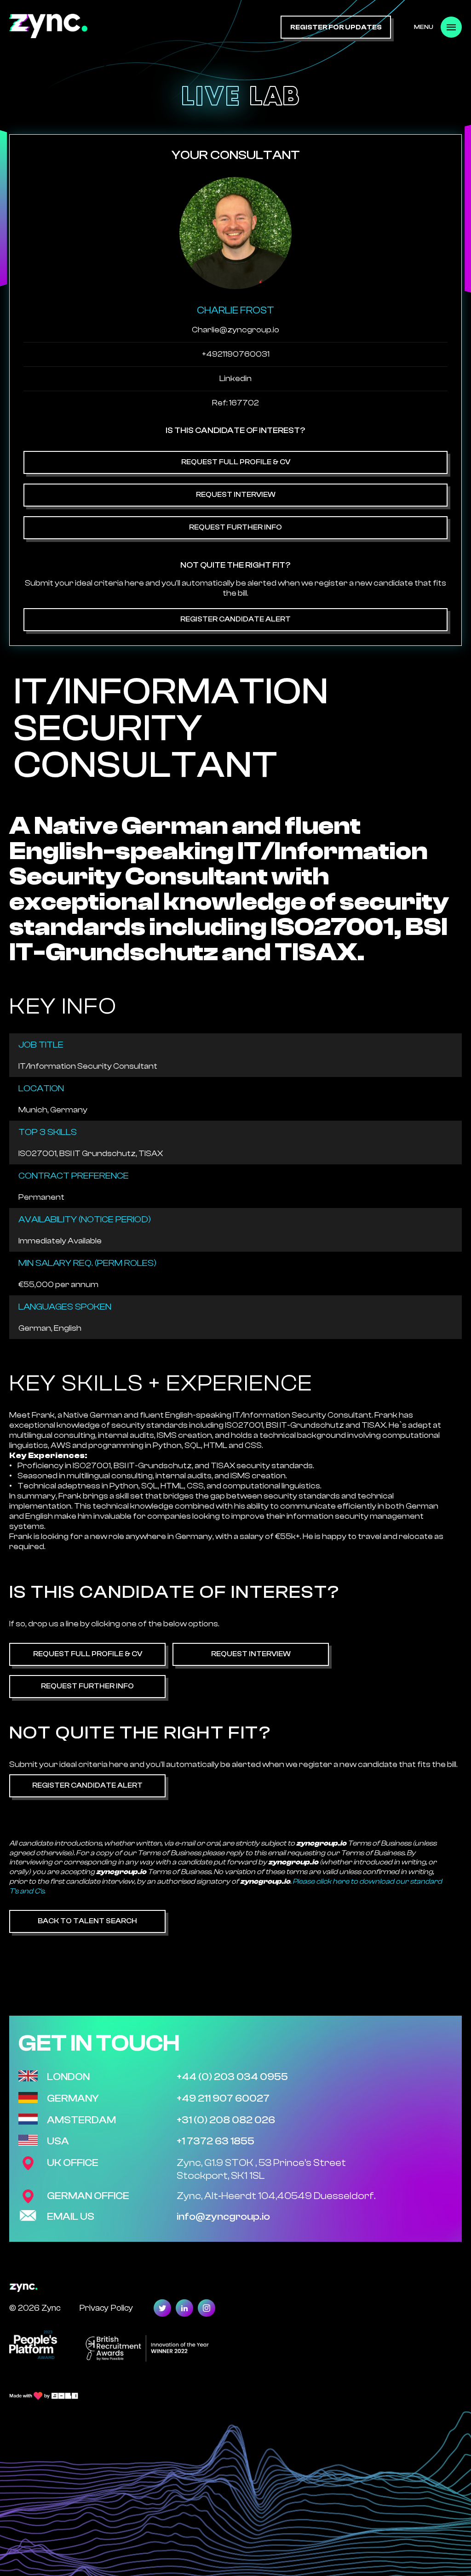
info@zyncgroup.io (223, 2217)
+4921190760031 (236, 354)
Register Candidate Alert (235, 619)
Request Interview (236, 495)
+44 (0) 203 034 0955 (232, 2077)
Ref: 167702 (235, 403)
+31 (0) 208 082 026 (226, 2120)
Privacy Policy (106, 2308)
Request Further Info (235, 527)
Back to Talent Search (87, 1921)
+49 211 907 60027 (223, 2098)
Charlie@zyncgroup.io (235, 330)
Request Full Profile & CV (236, 462)
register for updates (336, 27)
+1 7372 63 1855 (215, 2141)
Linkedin (235, 379)
